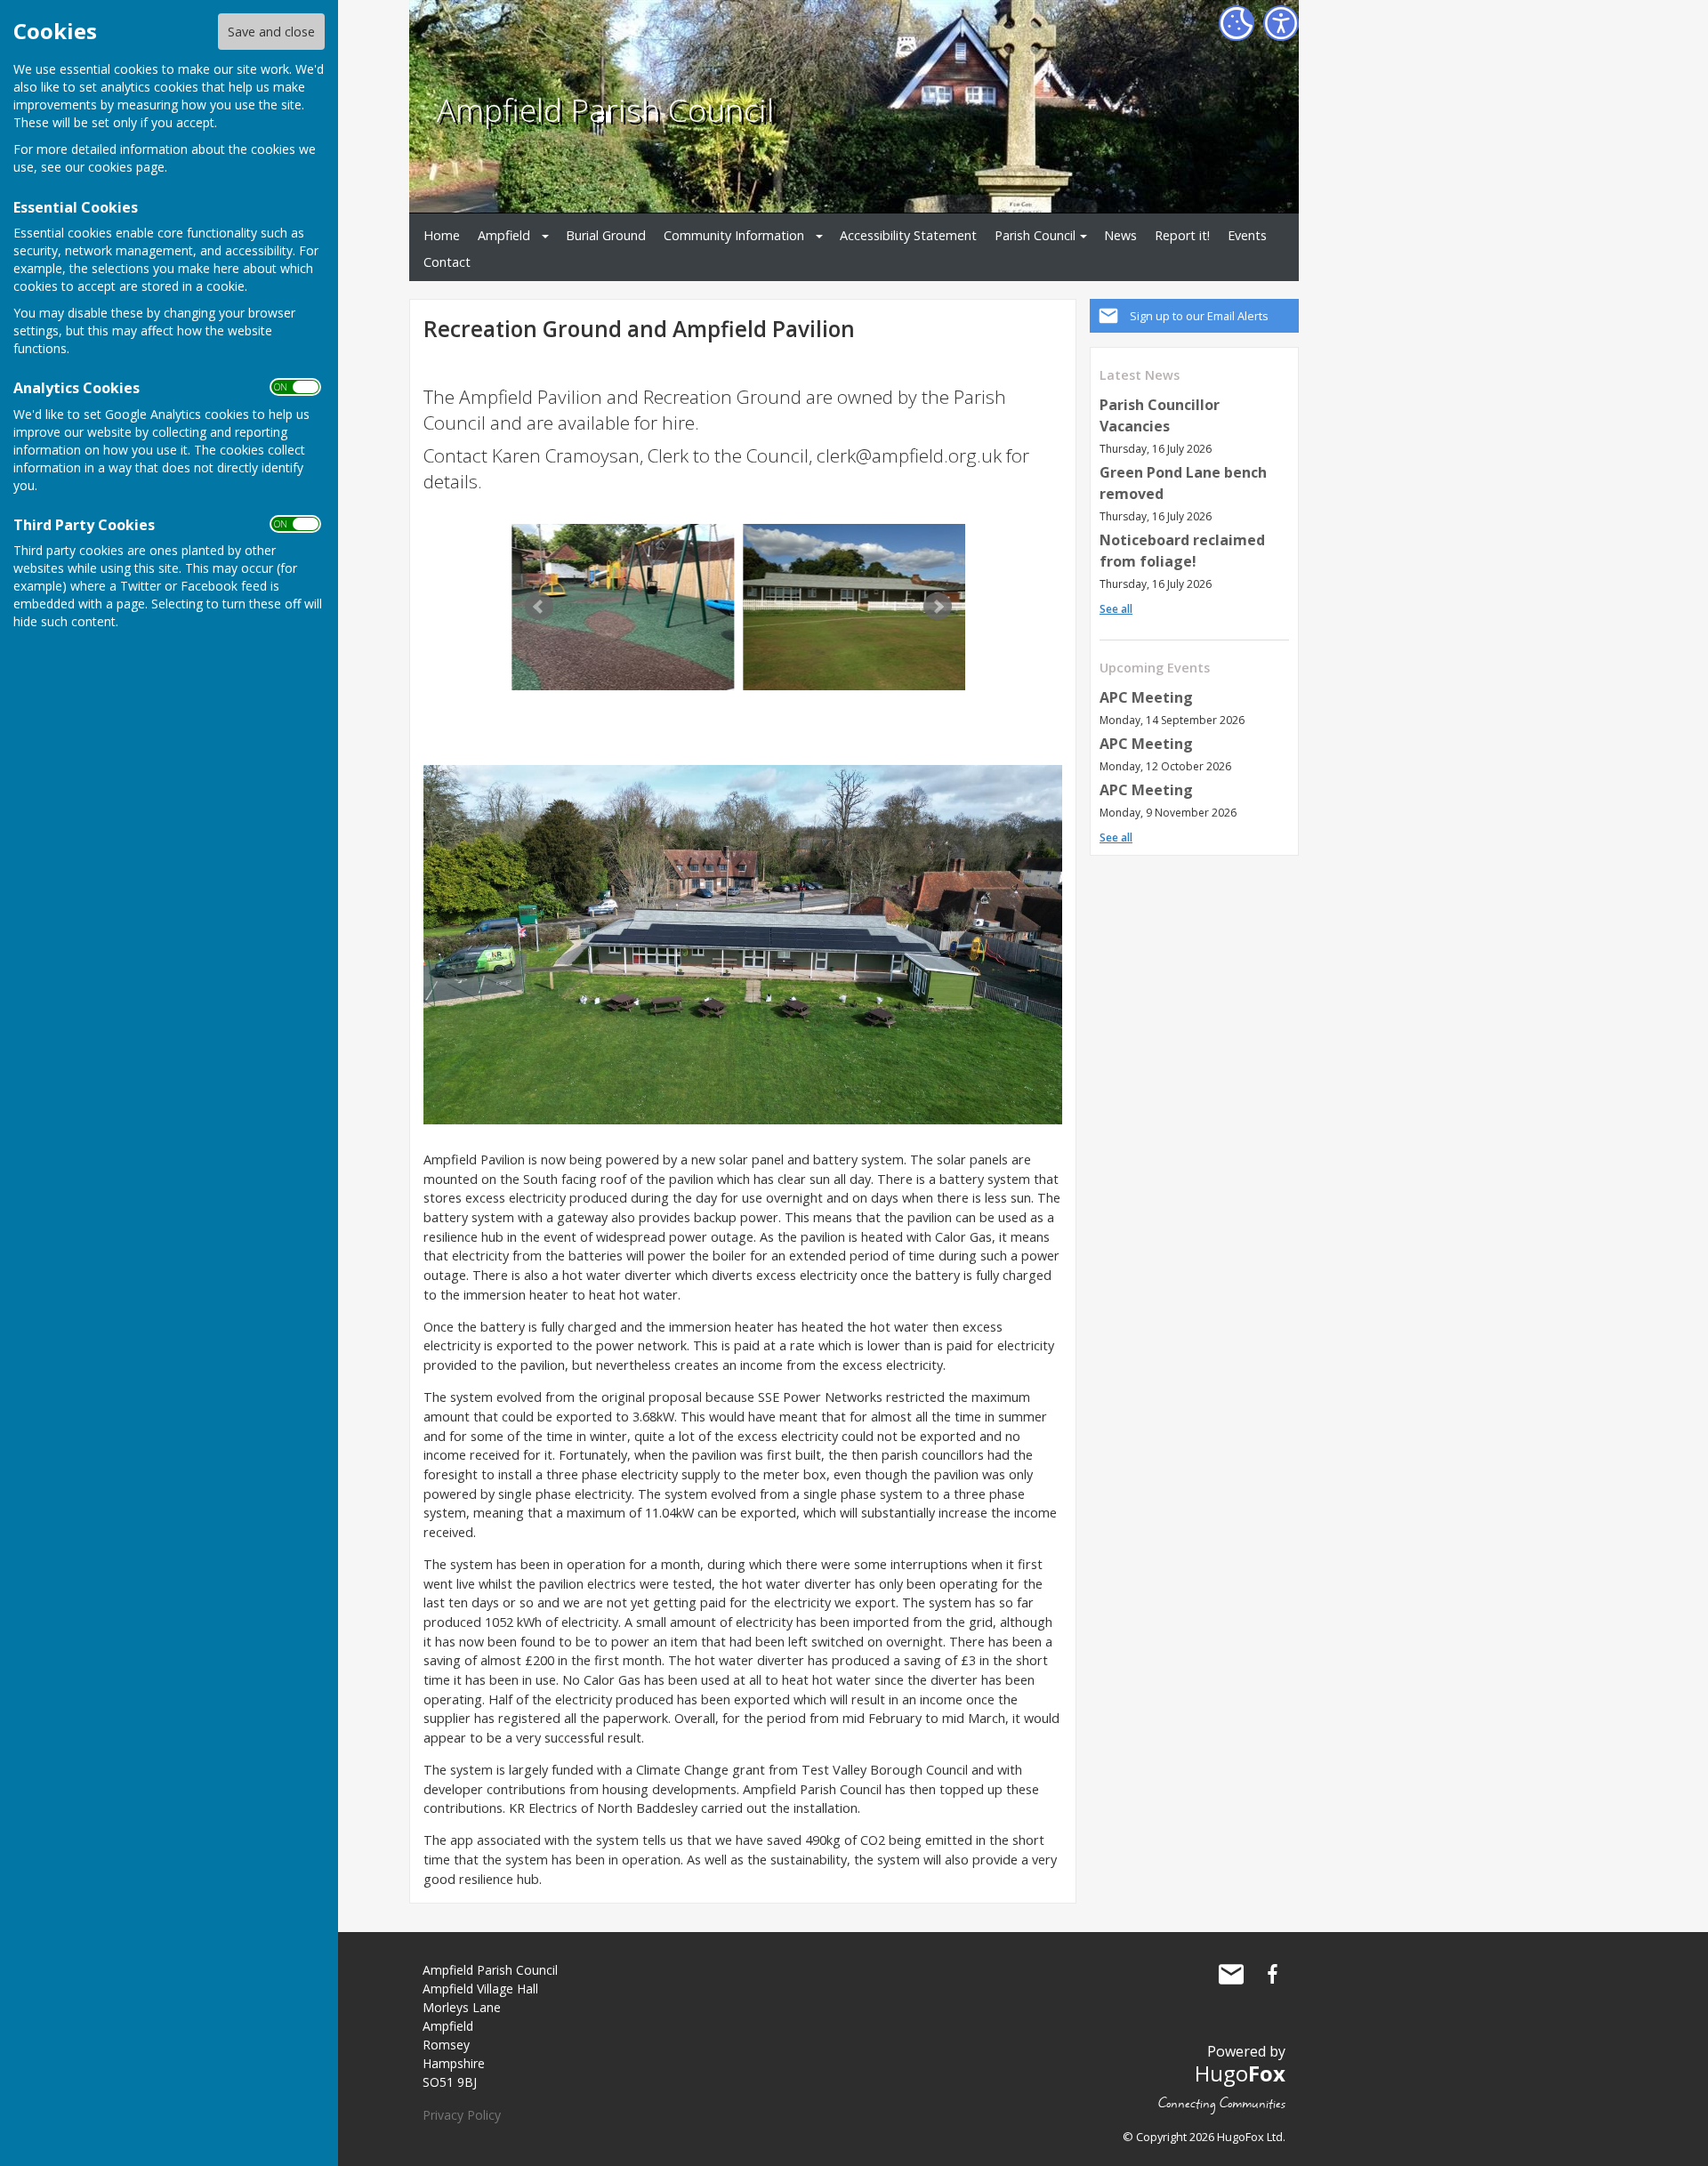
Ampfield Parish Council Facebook (1272, 1974)
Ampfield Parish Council (605, 109)
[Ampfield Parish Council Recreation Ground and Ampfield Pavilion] (623, 607)
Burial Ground (606, 235)
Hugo (1240, 2073)
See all (1116, 609)
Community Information (734, 235)
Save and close (271, 32)
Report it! (1182, 235)
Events (1247, 235)
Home (442, 235)
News (1120, 235)
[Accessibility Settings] (1281, 23)
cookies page (126, 167)
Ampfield (504, 235)
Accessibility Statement (908, 235)
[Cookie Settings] (1237, 23)
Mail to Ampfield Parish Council (1231, 1974)
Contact (447, 262)
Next (938, 607)
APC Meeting (1146, 697)
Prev (539, 607)
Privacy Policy (462, 2115)
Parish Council (1035, 235)
